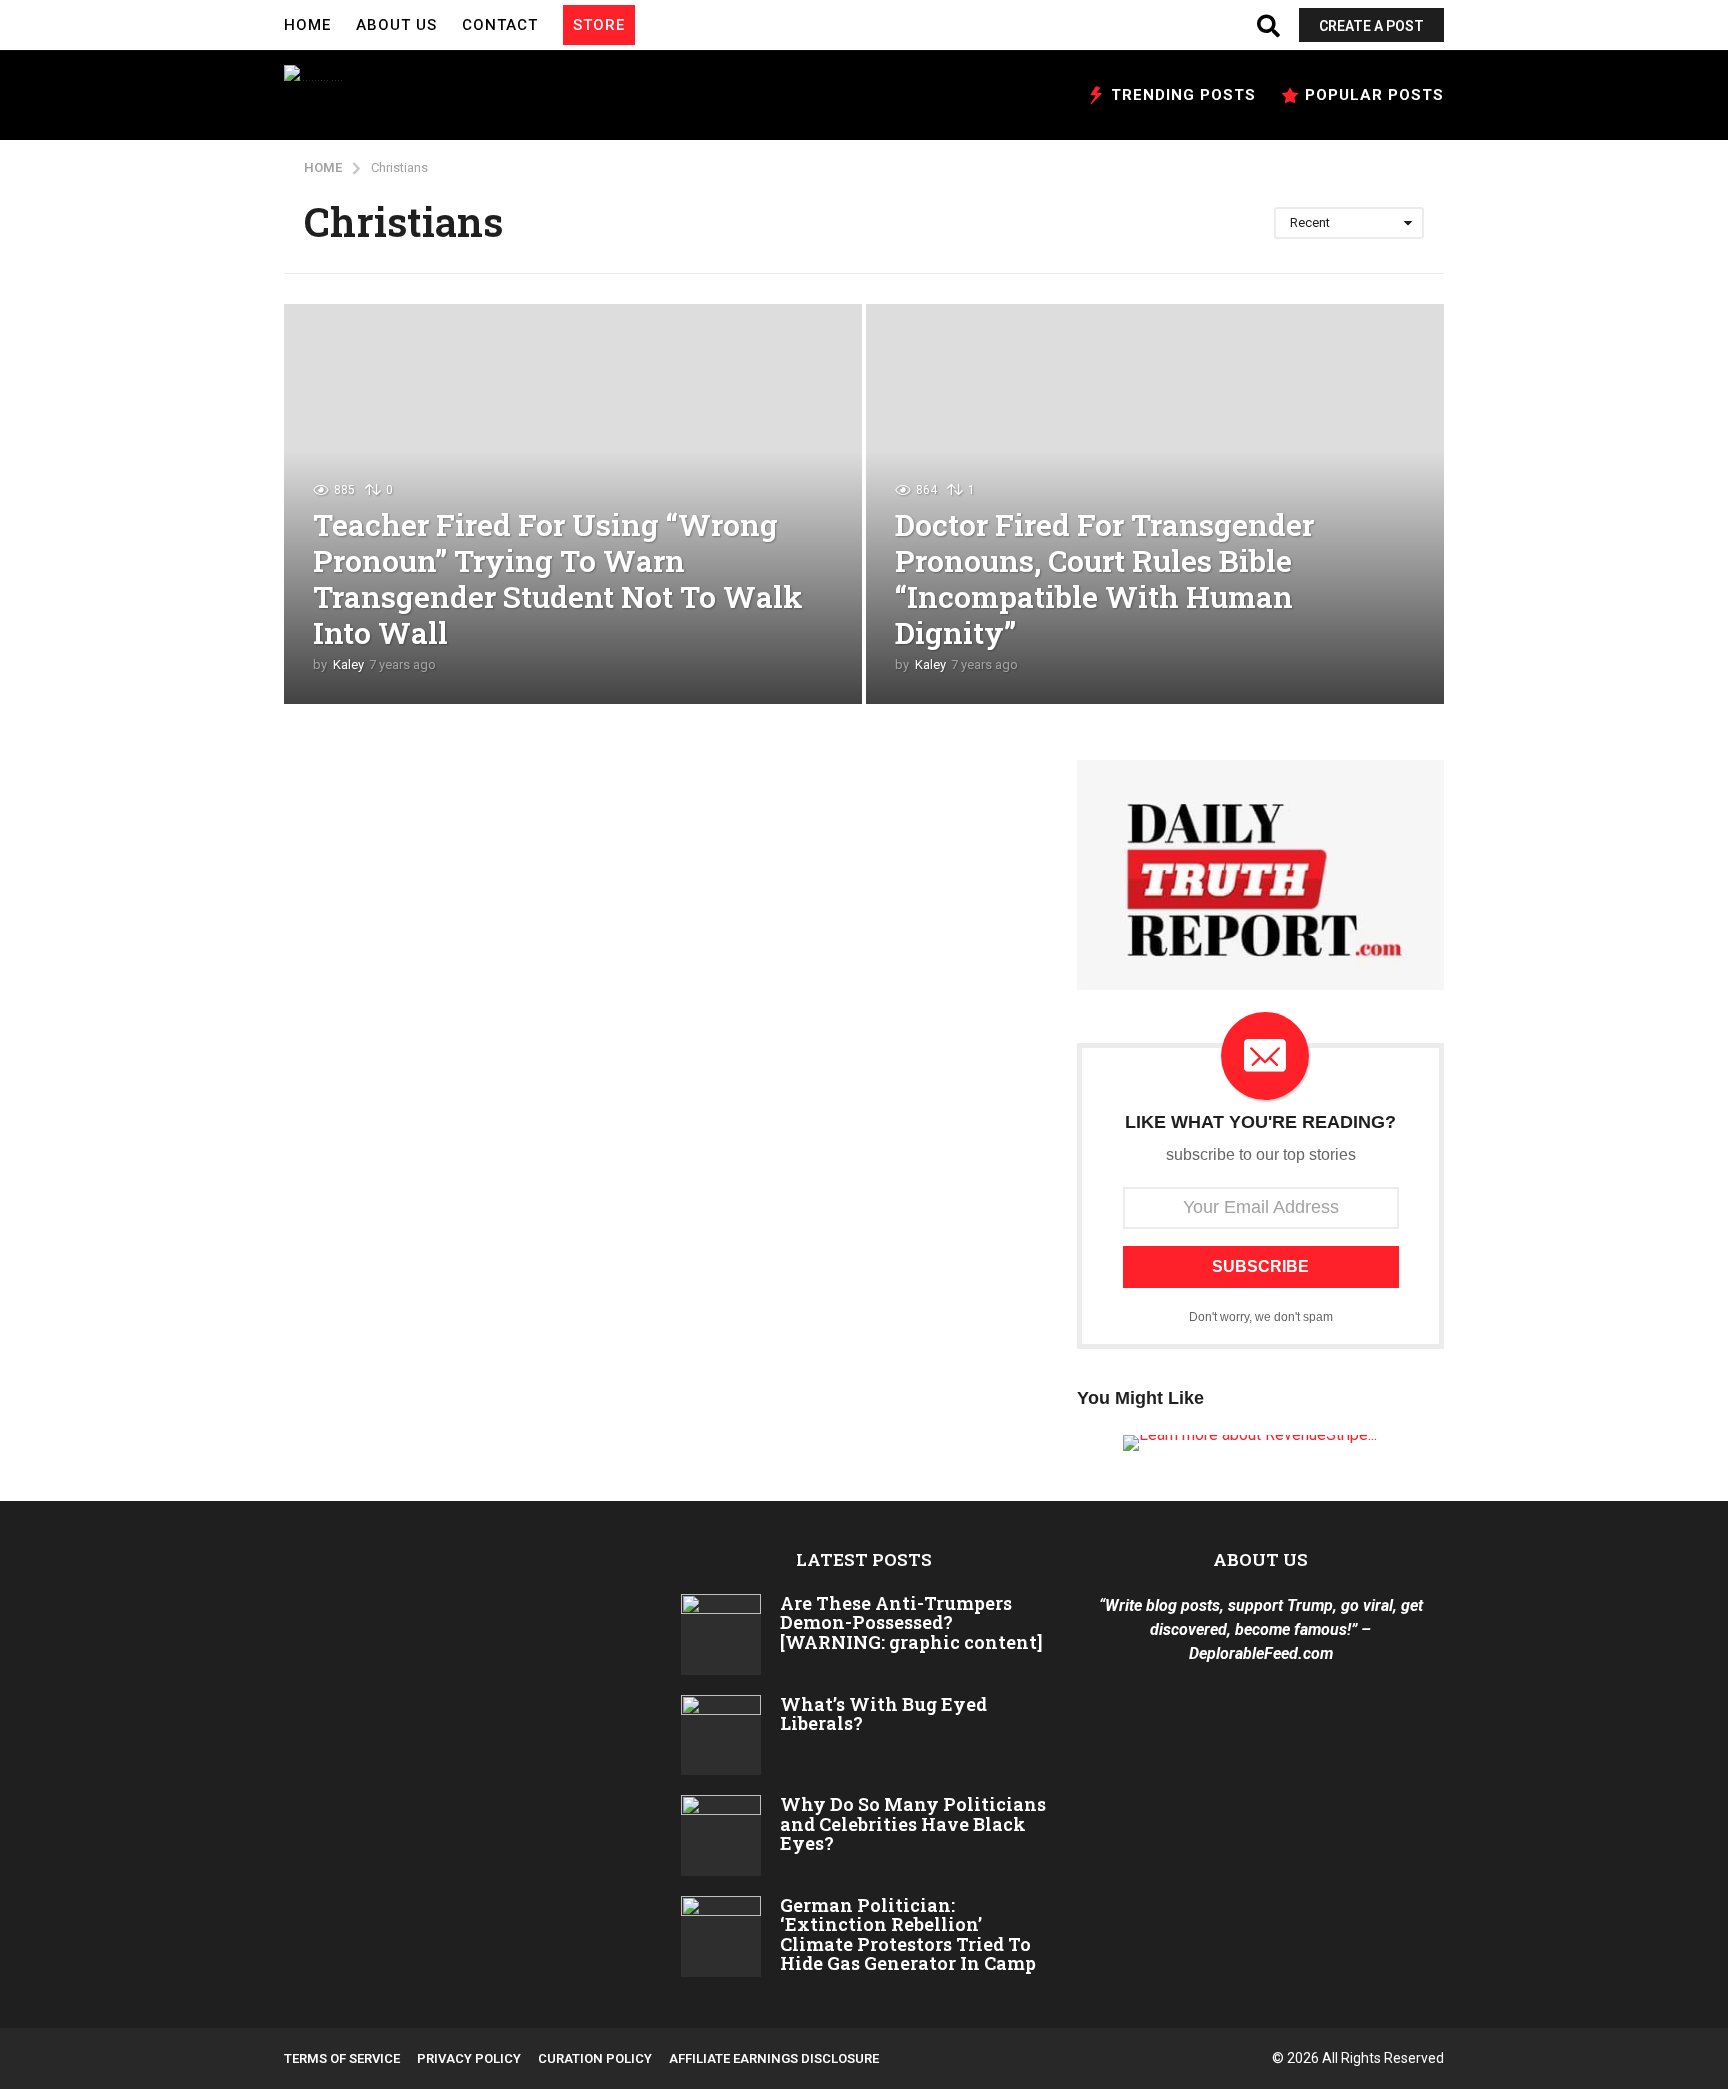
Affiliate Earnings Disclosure (774, 2058)
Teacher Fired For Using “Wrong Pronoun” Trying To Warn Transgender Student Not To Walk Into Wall (558, 578)
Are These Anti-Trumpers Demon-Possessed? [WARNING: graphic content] (911, 1622)
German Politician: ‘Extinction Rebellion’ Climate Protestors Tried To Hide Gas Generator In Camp (908, 1934)
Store (599, 25)
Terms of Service (342, 2058)
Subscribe (1260, 1266)
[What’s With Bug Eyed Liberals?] (721, 1735)
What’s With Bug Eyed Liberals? (883, 1713)
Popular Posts (1374, 95)
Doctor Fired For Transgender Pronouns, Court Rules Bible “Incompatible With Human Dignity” (1104, 578)
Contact (500, 25)
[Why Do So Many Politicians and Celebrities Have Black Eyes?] (721, 1835)
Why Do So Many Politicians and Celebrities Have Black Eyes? (913, 1823)
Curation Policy (595, 2058)
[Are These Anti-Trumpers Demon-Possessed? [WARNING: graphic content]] (721, 1634)
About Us (396, 25)
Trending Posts (1183, 95)
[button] (655, 25)
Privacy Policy (469, 2058)
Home (307, 25)
